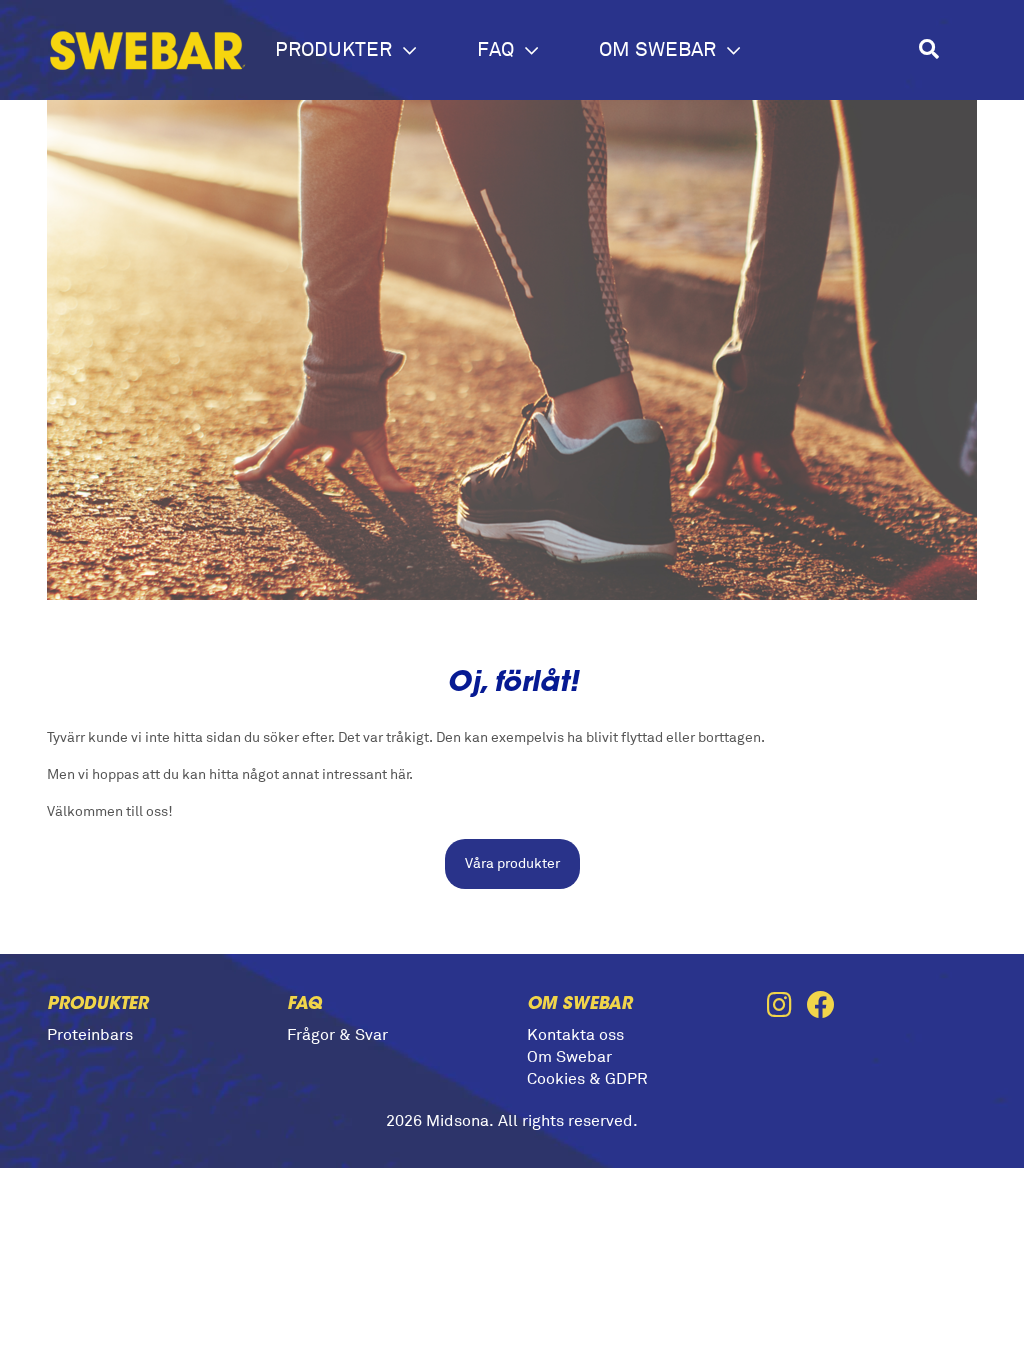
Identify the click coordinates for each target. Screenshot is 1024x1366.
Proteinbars (90, 1035)
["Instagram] (787, 1007)
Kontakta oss (575, 1035)
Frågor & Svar (337, 1035)
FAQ (498, 50)
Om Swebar (569, 1057)
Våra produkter (512, 864)
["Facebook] (827, 1007)
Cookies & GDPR (587, 1079)
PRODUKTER (336, 50)
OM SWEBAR (660, 50)
